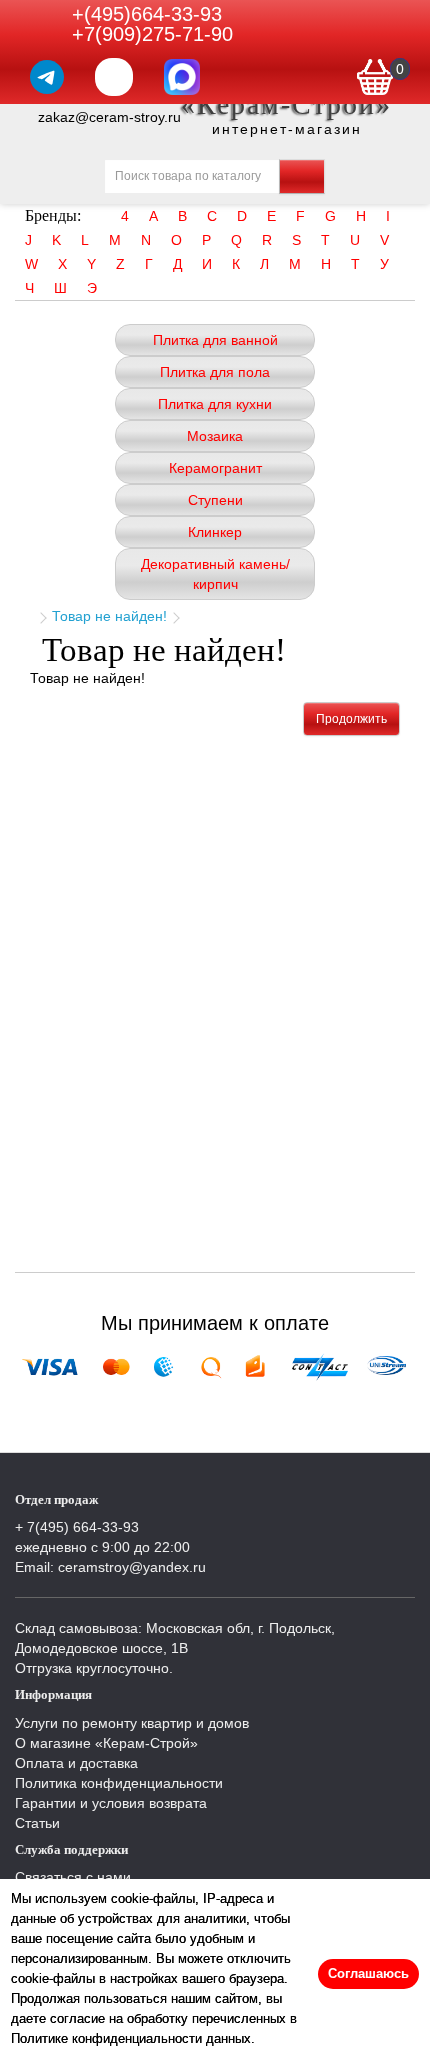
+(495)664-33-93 (147, 14)
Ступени (215, 500)
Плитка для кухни (215, 404)
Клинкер (215, 532)
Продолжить (351, 719)
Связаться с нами (73, 1877)
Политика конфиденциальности (119, 1783)
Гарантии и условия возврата (111, 1803)
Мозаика (215, 436)
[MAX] (182, 77)
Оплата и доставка (76, 1763)
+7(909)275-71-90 (152, 34)
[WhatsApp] (114, 77)
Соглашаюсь (368, 1973)
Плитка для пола (215, 372)
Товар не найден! (109, 616)
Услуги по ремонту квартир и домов (132, 1723)
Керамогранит (215, 468)
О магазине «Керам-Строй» (106, 1743)
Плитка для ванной (215, 340)
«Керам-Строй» (286, 104)
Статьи (37, 1823)
